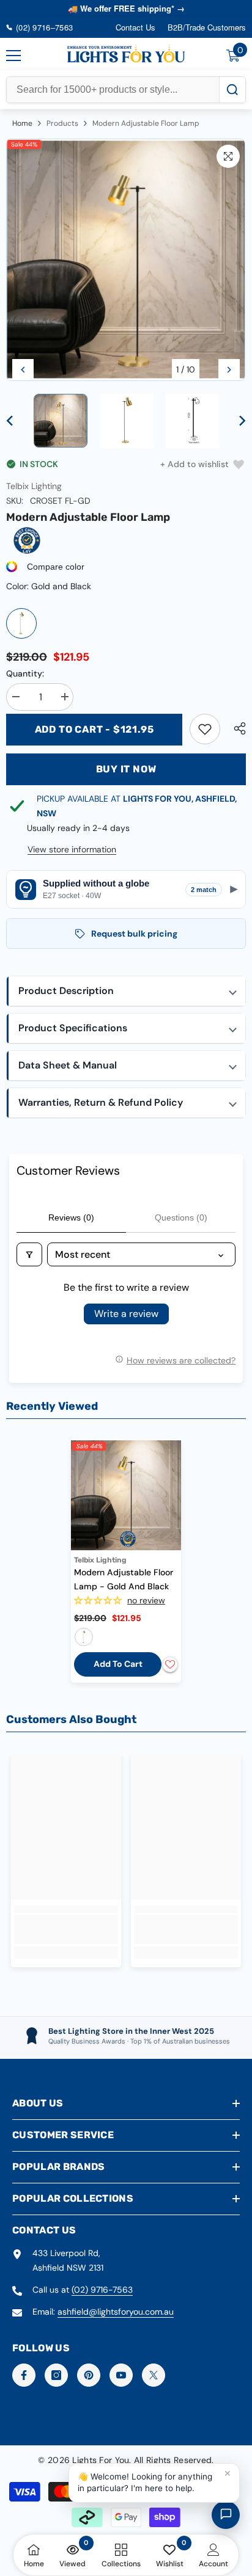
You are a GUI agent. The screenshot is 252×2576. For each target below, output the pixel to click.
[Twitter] (154, 2375)
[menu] (13, 56)
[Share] (237, 728)
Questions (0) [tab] (181, 1217)
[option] (126, 260)
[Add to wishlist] (170, 1664)
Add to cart (118, 1664)
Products (62, 123)
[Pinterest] (89, 2375)
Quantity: (25, 673)
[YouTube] (121, 2375)
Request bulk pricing (134, 934)
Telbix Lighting (34, 486)
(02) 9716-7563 (102, 2290)
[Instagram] (56, 2375)
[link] (205, 729)
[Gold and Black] (21, 623)
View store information (72, 849)
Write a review (126, 1314)
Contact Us (135, 27)
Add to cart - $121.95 (94, 729)
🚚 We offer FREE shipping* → (126, 8)
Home (22, 123)
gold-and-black (84, 1637)
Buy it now (126, 769)
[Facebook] (24, 2375)
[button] (23, 370)
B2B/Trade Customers (207, 27)
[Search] (232, 90)
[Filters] (29, 1254)
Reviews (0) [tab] (71, 1217)
